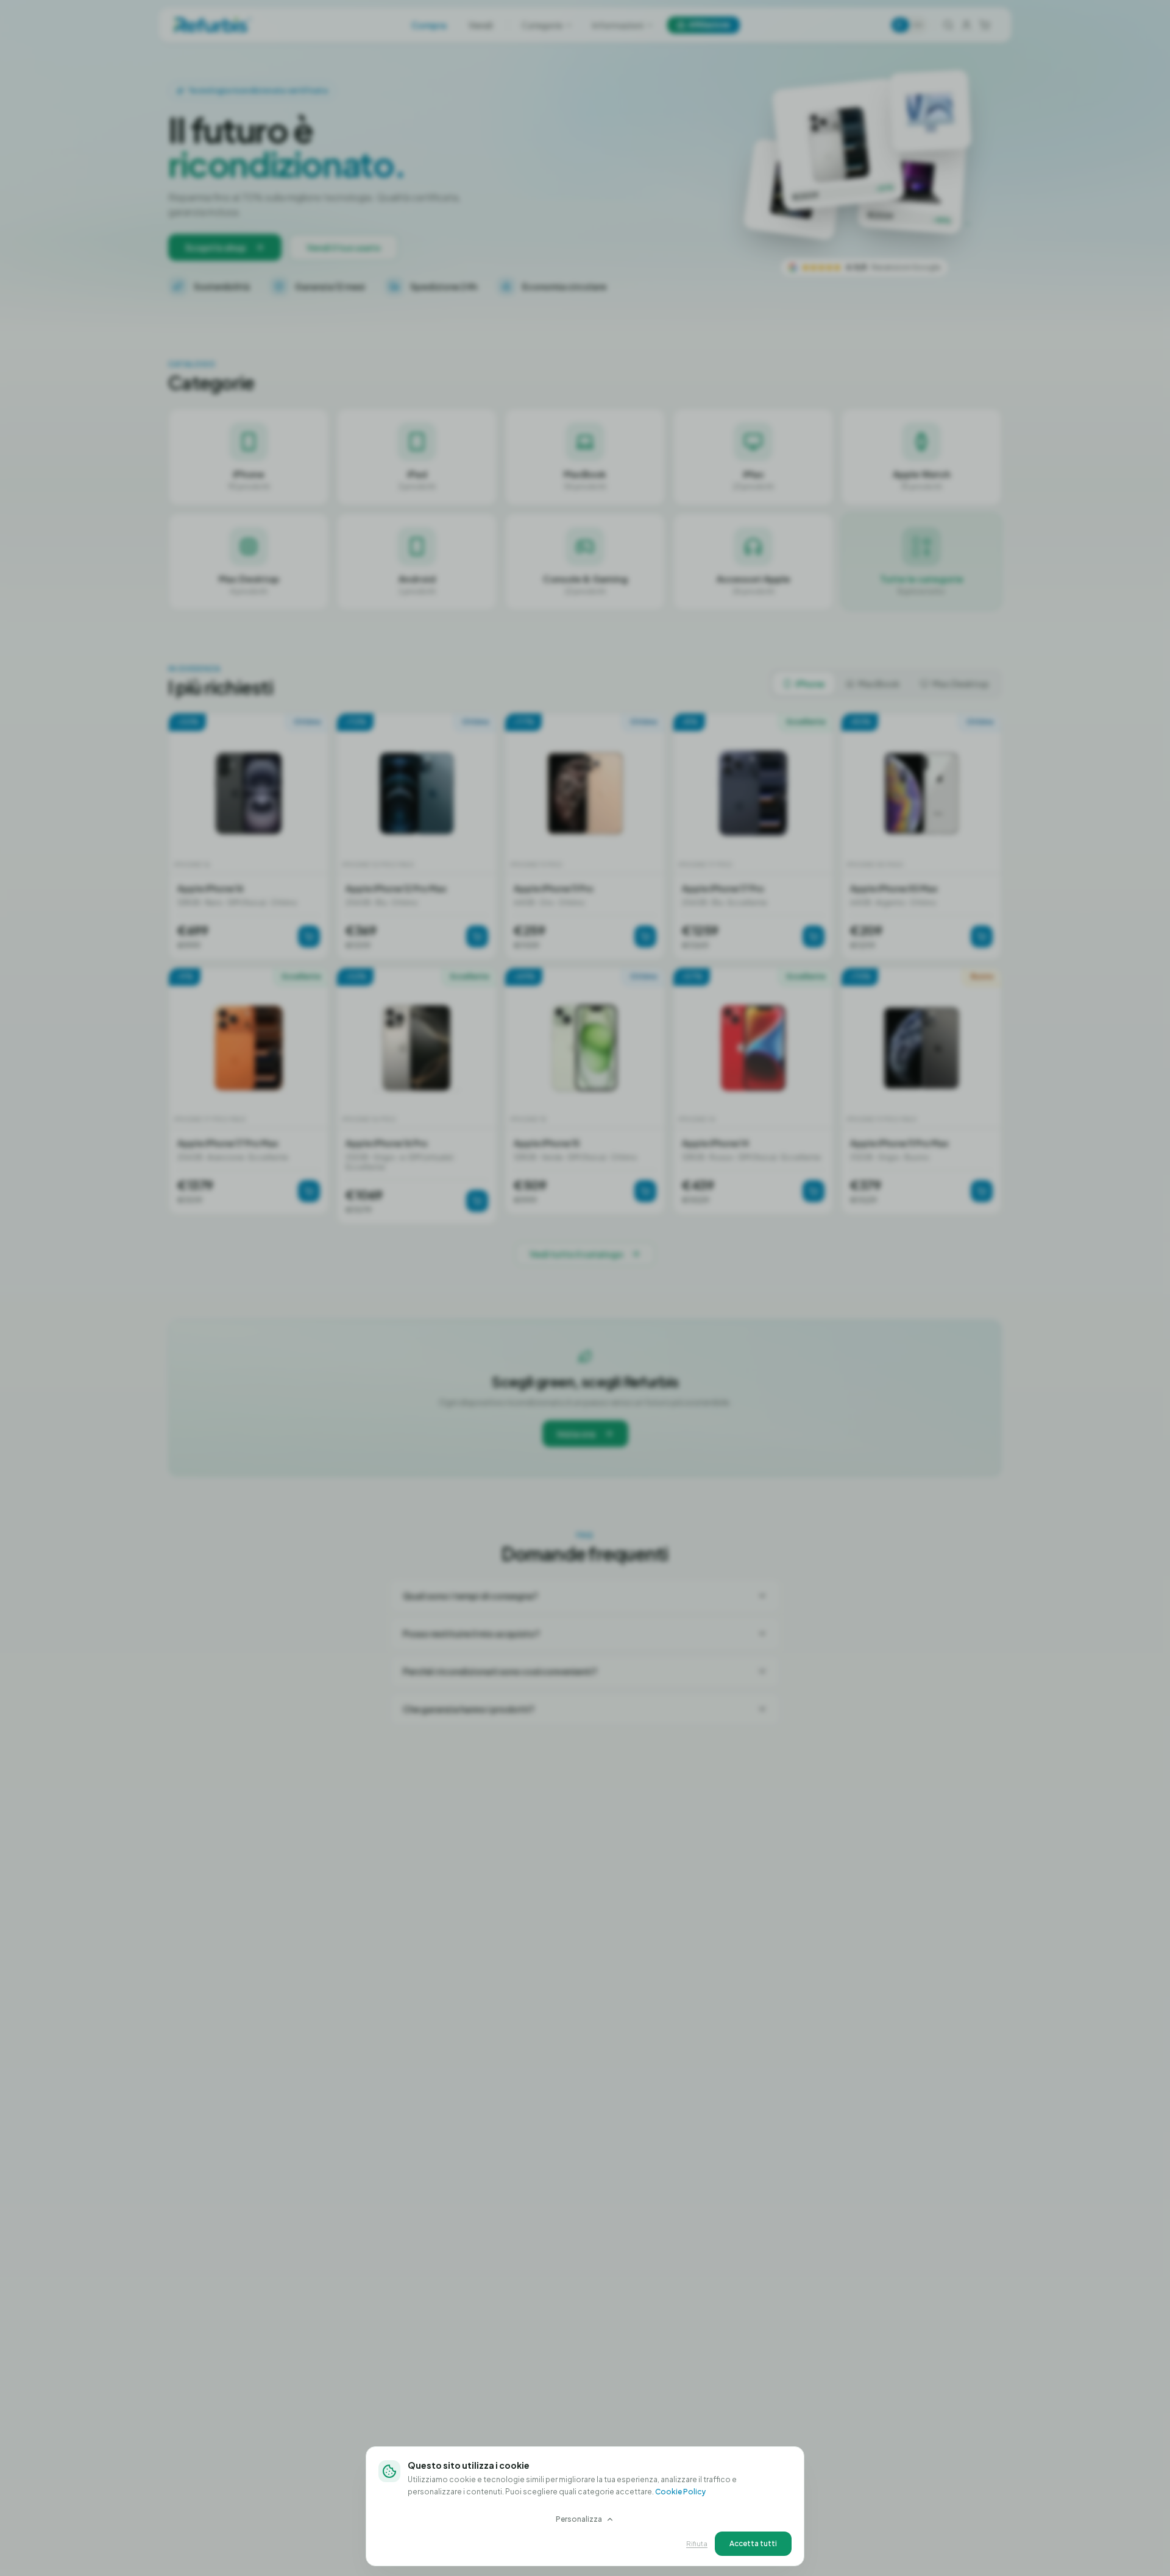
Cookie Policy (680, 2492)
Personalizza (579, 2519)
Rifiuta (697, 2543)
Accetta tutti (753, 2543)
